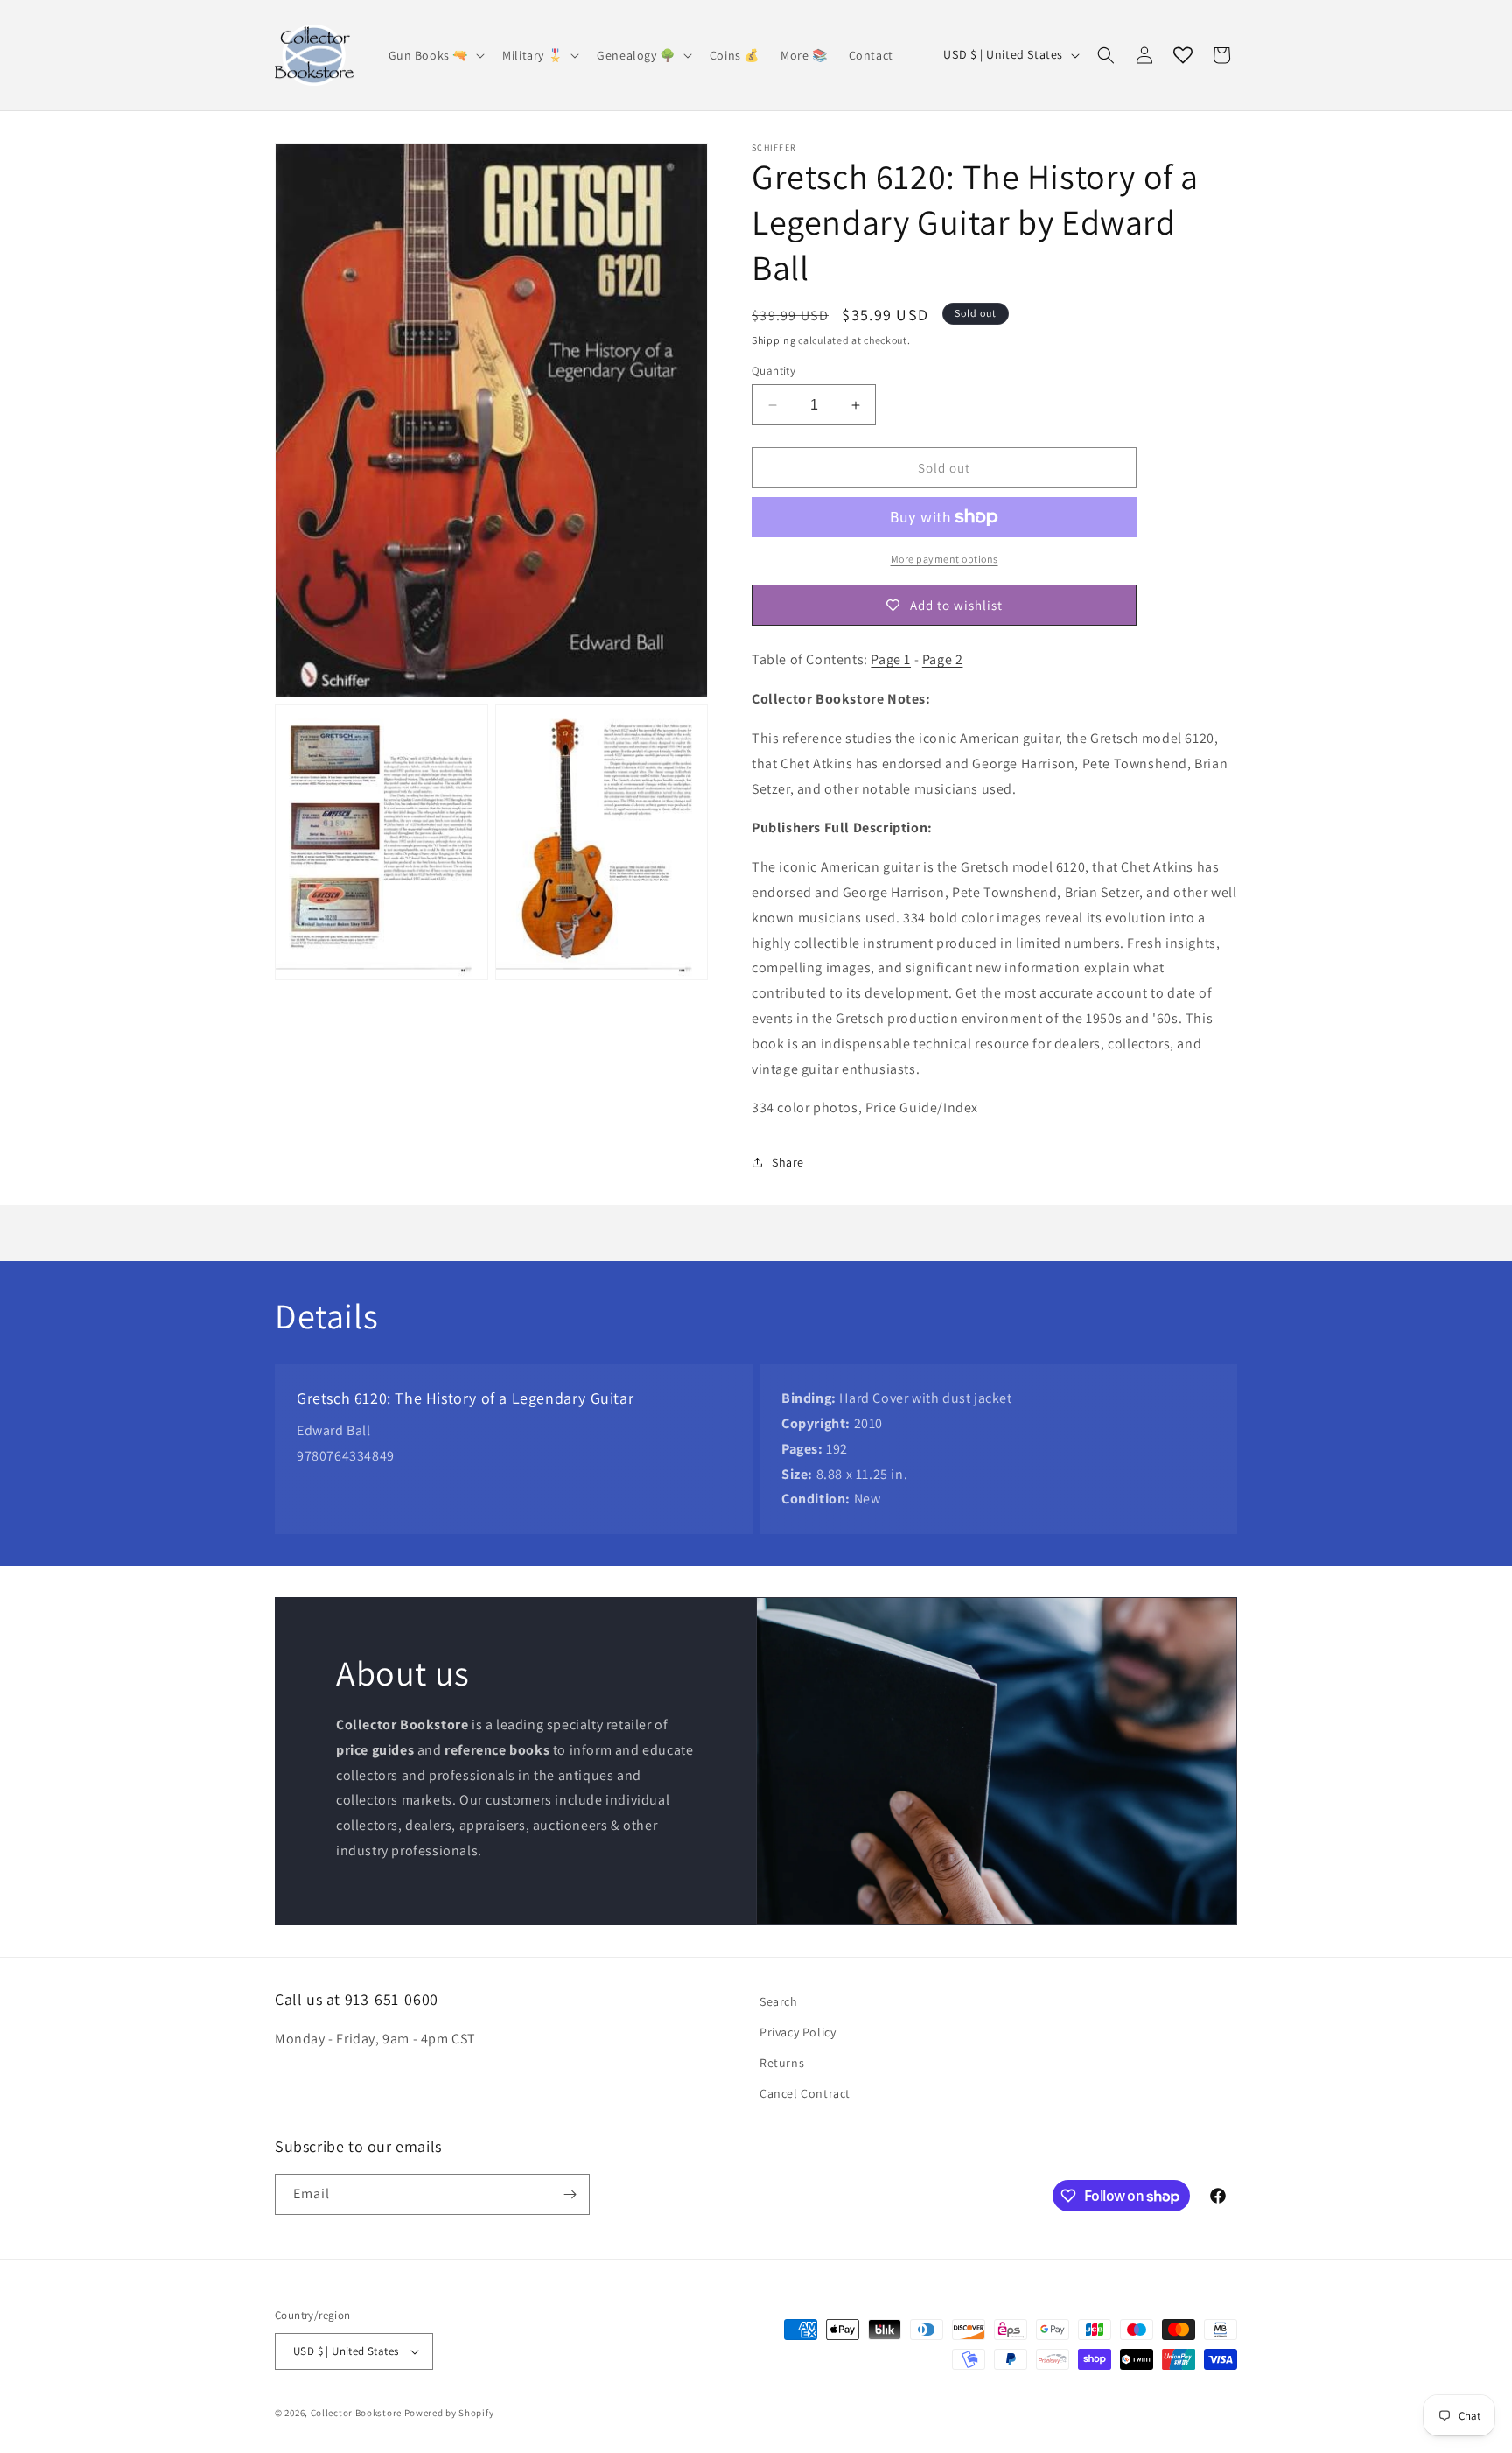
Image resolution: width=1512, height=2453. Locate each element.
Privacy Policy (798, 2032)
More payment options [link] (945, 559)
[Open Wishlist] (1183, 55)
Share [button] (788, 1162)
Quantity (773, 371)
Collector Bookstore (356, 2413)
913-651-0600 (392, 1999)
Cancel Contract (805, 2094)
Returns (782, 2063)
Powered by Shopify (449, 2413)
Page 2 (943, 659)
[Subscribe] (570, 2194)
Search (779, 2001)
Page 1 (891, 659)
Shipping (774, 340)
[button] (435, 55)
